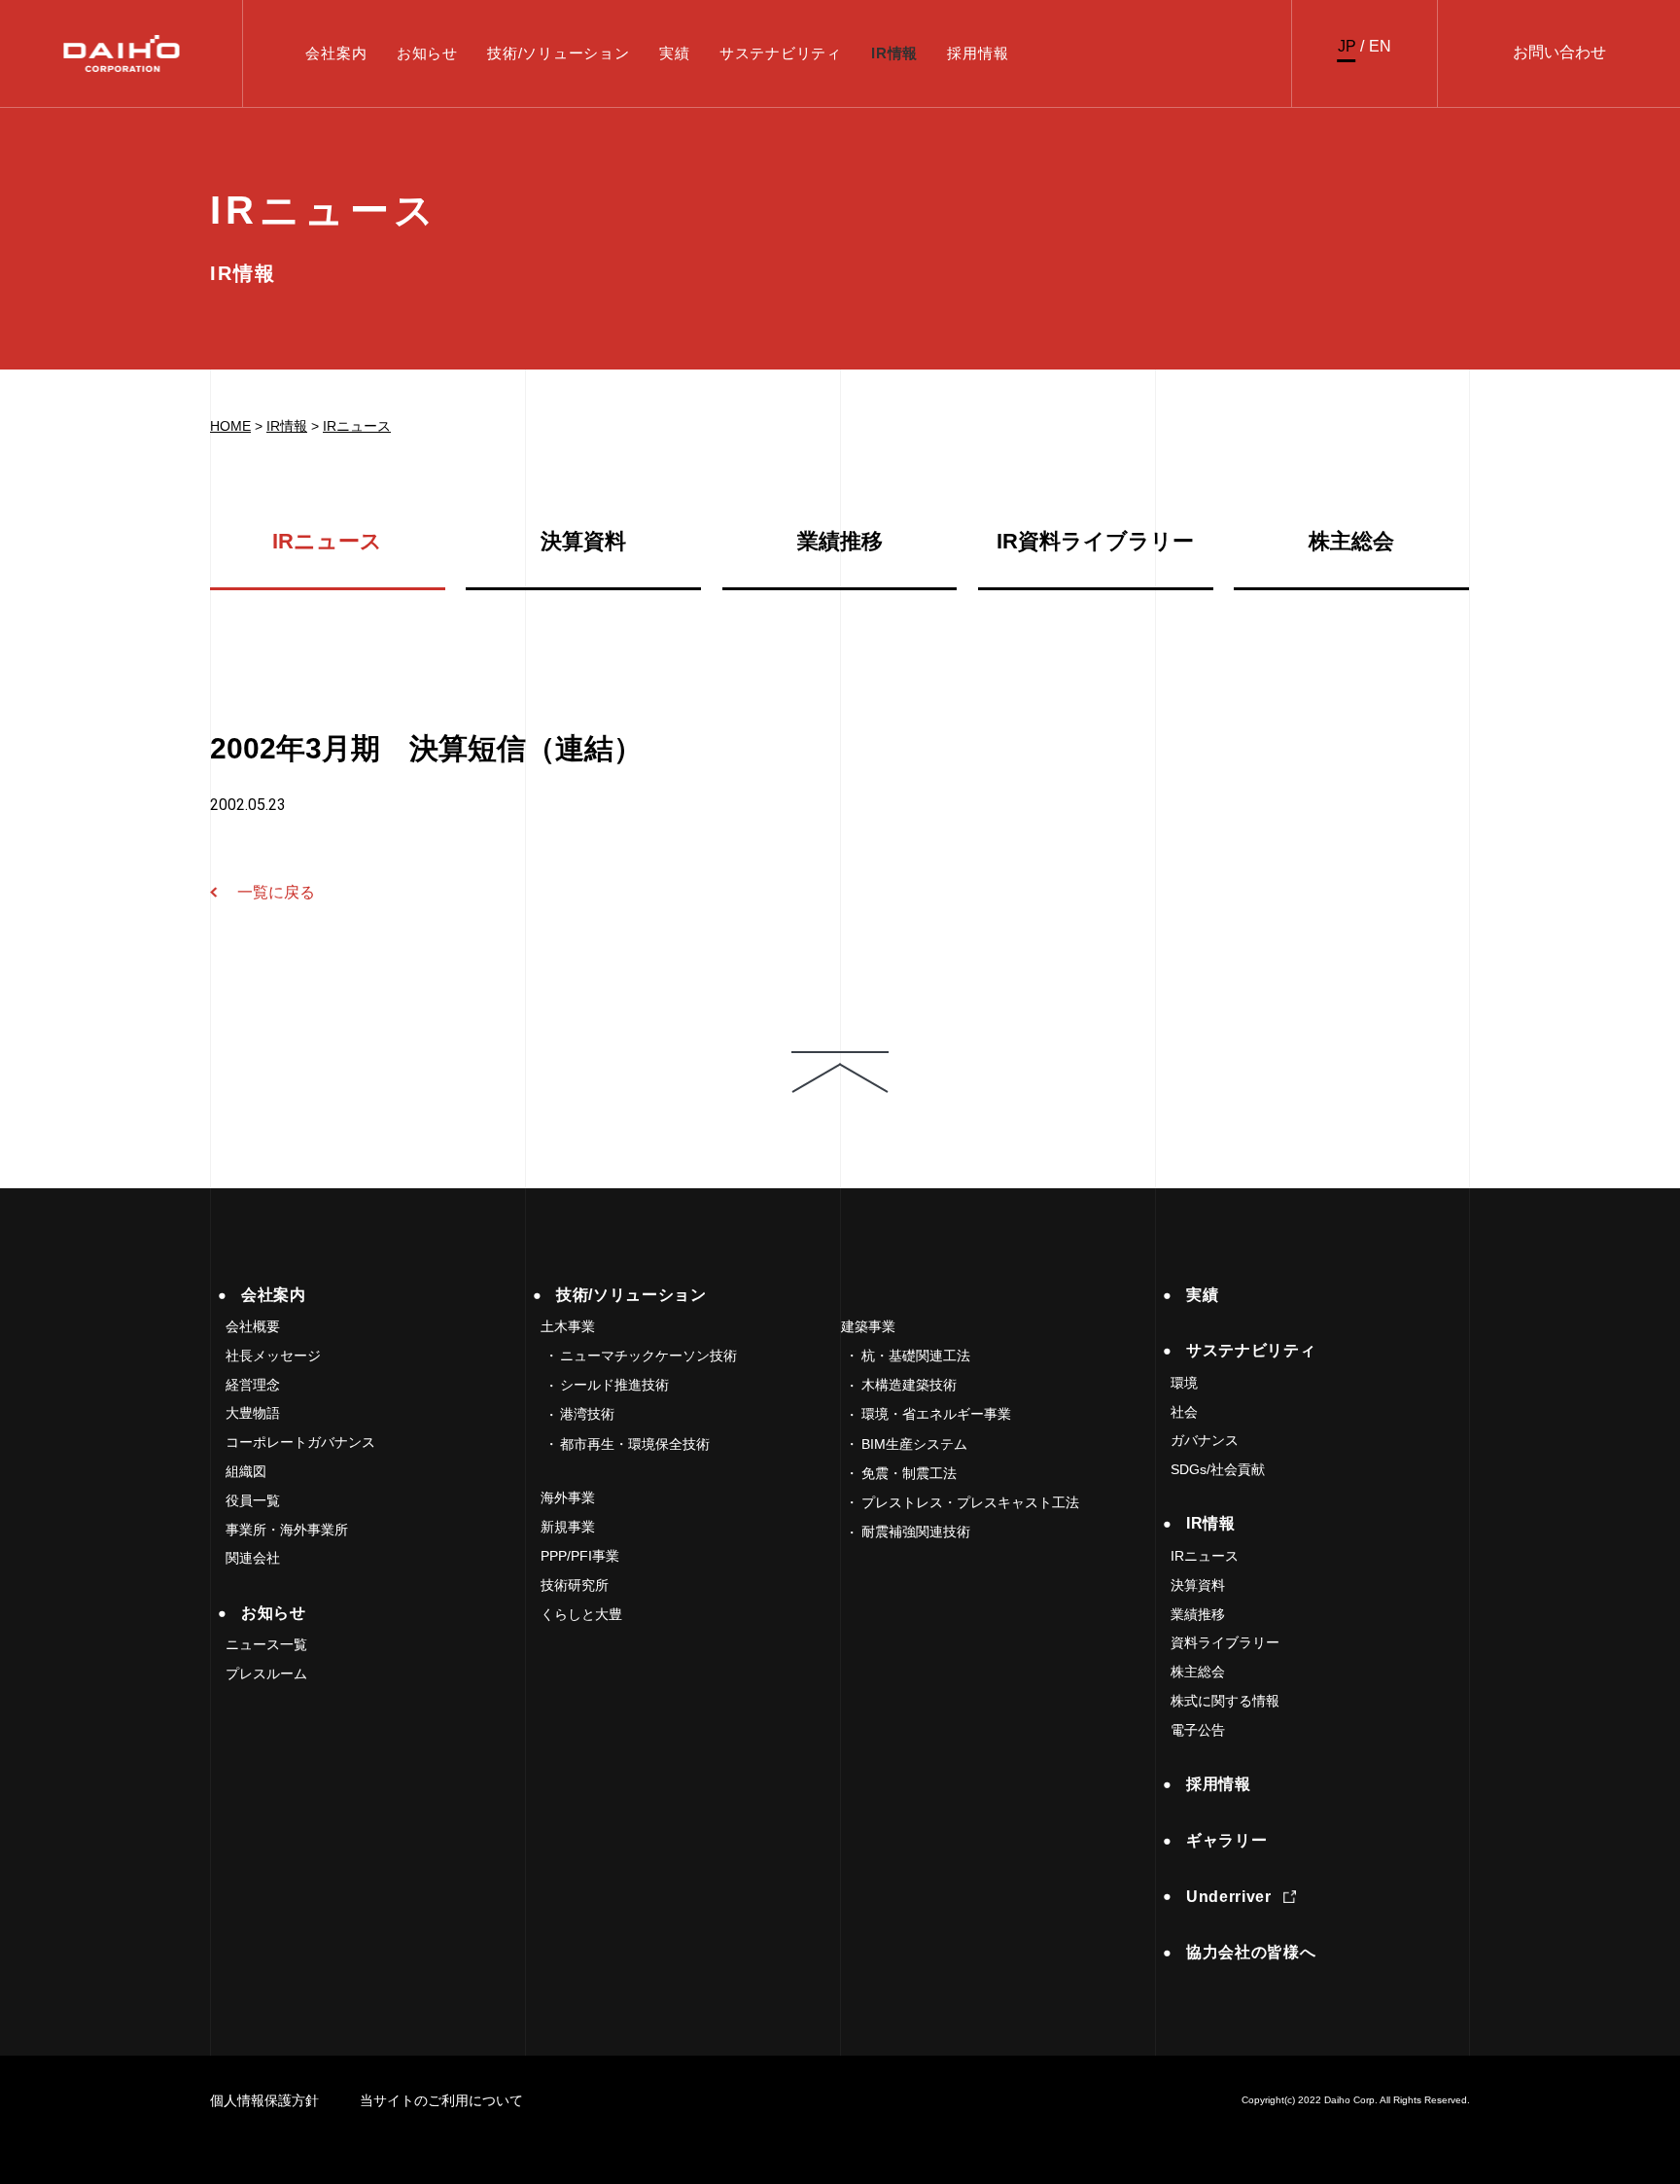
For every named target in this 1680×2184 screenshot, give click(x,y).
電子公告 (1198, 1730)
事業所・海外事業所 (287, 1530)
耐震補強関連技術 (916, 1532)
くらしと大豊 (581, 1614)
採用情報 (978, 53)
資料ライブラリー (1225, 1642)
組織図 (246, 1471)
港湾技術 (587, 1414)
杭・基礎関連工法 (916, 1356)
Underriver (1228, 1897)
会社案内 (336, 53)
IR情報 (894, 53)
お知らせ (427, 53)
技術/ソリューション (559, 53)
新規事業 (568, 1527)
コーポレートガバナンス (300, 1442)
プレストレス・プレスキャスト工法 (970, 1502)
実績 (675, 53)
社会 (1184, 1412)
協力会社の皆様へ (1251, 1952)
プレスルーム (266, 1673)
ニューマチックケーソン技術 (648, 1356)
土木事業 (568, 1326)
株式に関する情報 (1225, 1701)
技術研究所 (575, 1585)
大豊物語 (253, 1413)
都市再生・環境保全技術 (635, 1444)
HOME (230, 426)
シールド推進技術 (614, 1385)
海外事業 (568, 1497)
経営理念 (253, 1385)
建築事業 (868, 1326)
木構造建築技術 (909, 1385)
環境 (1184, 1383)
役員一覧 (253, 1500)
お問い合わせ (1559, 52)
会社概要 (253, 1326)
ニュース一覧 (266, 1644)
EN (1380, 46)
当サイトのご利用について (441, 2100)
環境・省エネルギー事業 (936, 1414)
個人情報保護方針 (264, 2100)
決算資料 (583, 542)
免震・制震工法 (909, 1473)
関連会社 (253, 1558)
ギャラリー (1226, 1840)
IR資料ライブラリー (1095, 542)
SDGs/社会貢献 (1218, 1469)
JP (1347, 46)
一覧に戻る (276, 892)
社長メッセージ (273, 1356)
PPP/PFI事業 (580, 1556)
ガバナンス (1205, 1440)
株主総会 (1351, 542)
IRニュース (357, 426)
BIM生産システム (914, 1444)
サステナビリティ (781, 53)
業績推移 (840, 542)
